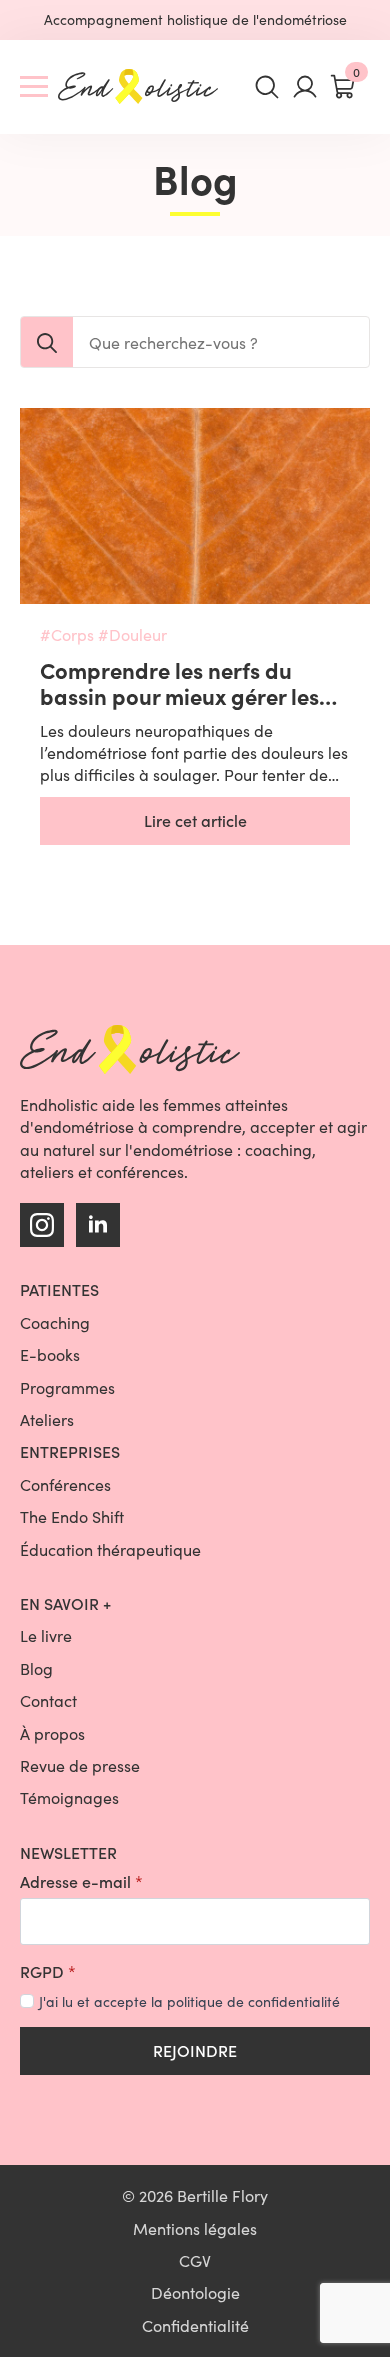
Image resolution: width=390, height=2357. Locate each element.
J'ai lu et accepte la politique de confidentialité (189, 2001)
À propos (52, 1733)
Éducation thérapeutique (110, 1549)
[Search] (47, 343)
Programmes (67, 1387)
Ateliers (47, 1419)
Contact (48, 1700)
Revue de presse (80, 1765)
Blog (36, 1668)
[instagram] (42, 1225)
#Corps (67, 634)
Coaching (55, 1322)
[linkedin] (98, 1225)
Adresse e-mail (81, 1882)
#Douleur (132, 634)
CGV (195, 2260)
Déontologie (195, 2292)
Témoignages (69, 1797)
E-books (50, 1354)
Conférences (65, 1484)
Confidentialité (195, 2325)
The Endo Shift (72, 1516)
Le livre (46, 1635)
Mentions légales (195, 2228)
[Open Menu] (34, 87)
